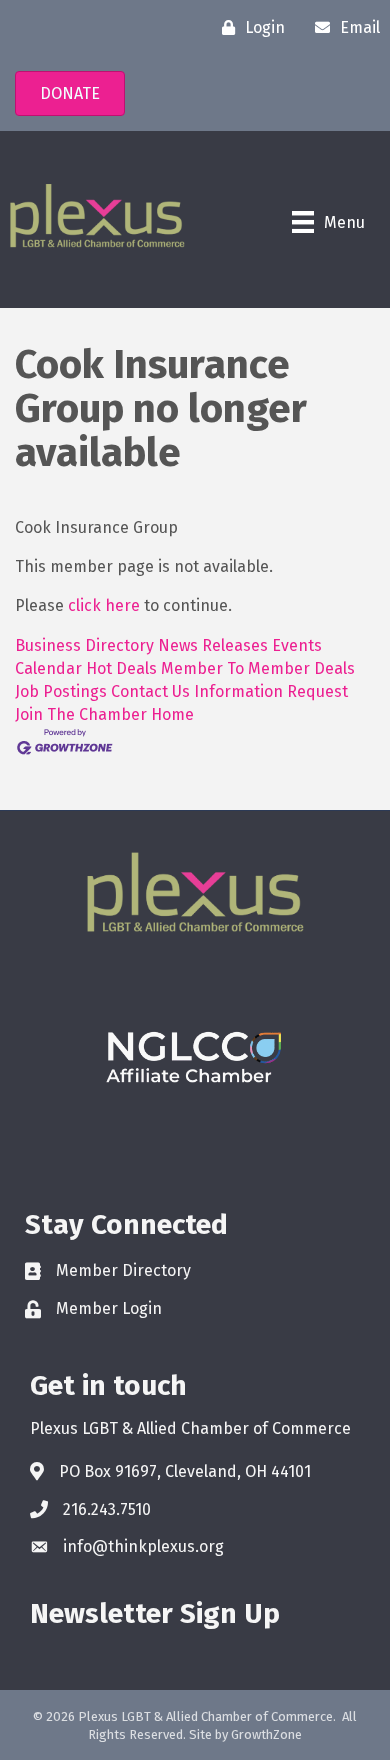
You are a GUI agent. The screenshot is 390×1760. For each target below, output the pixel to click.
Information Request (271, 691)
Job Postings (61, 691)
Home (172, 714)
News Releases (213, 645)
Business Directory (84, 645)
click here (104, 605)
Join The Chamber (81, 714)
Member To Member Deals (258, 668)
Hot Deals (121, 668)
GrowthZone (266, 1734)
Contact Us (150, 691)
